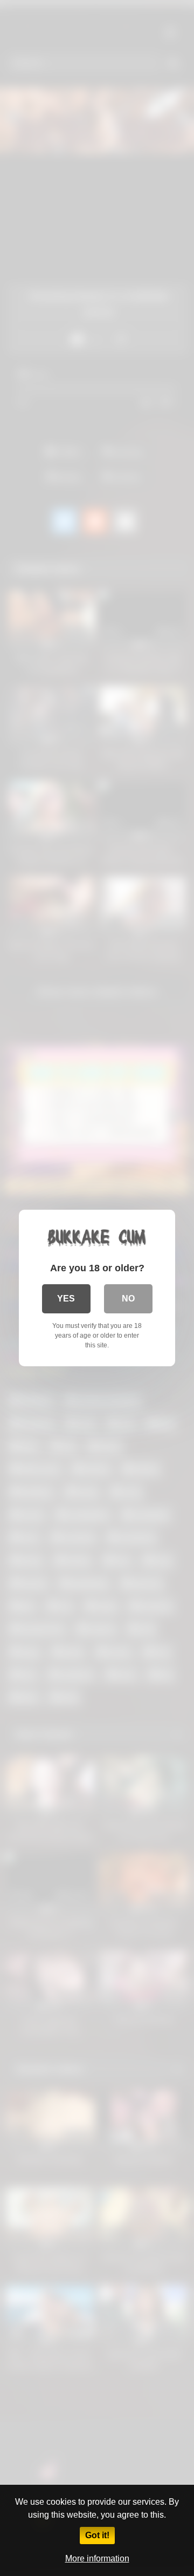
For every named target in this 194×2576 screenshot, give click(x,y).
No (128, 1299)
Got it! (97, 2535)
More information (97, 2558)
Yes (66, 1299)
